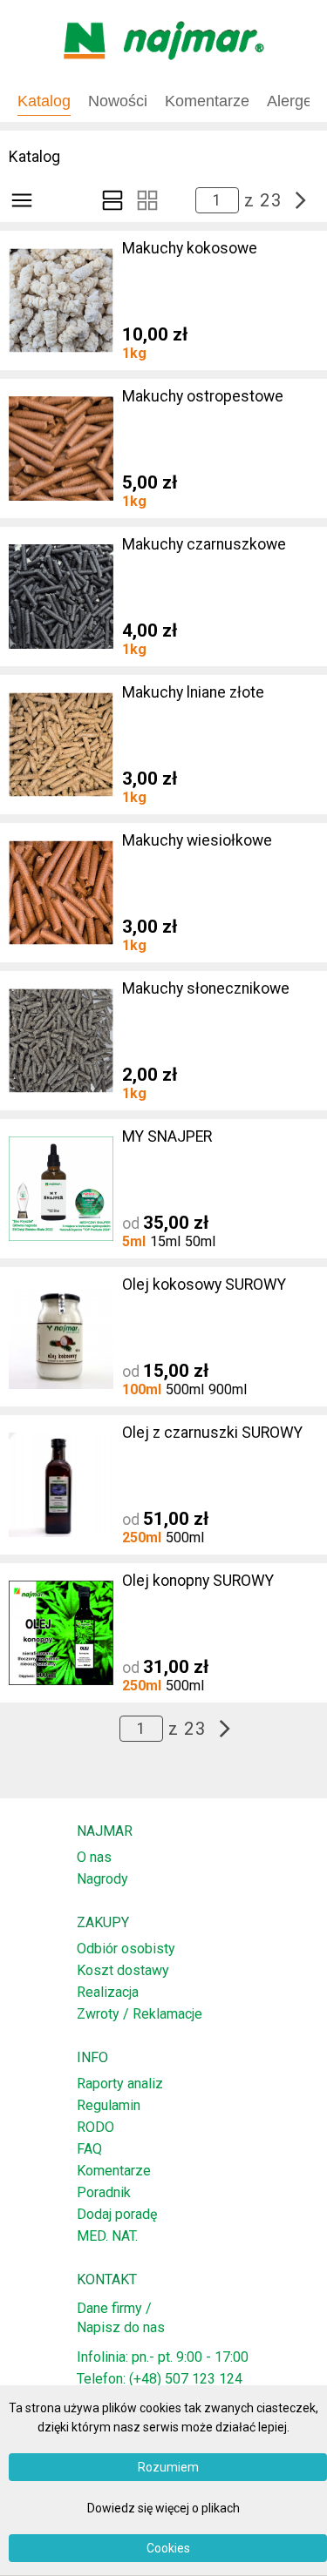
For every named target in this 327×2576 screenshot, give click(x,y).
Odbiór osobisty (126, 1949)
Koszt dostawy (123, 1970)
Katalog (44, 101)
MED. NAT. (107, 2236)
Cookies (168, 2548)
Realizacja (108, 1992)
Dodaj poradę (117, 2214)
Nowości (118, 101)
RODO (95, 2127)
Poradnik (104, 2192)
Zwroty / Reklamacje (140, 2014)
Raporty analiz (120, 2084)
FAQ (89, 2149)
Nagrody (102, 1879)
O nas (94, 1857)
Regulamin (109, 2105)
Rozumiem (168, 2467)
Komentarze (114, 2171)
